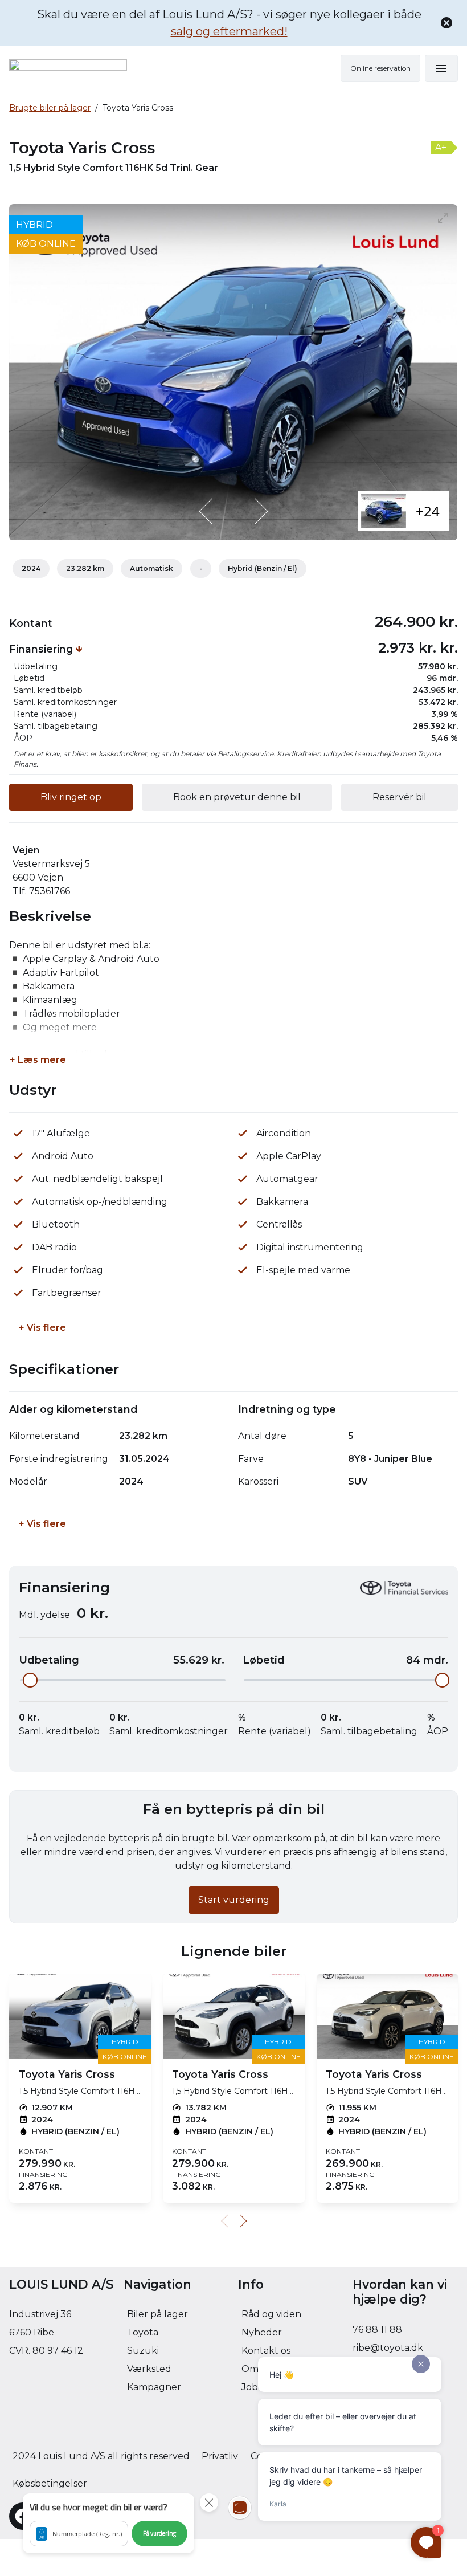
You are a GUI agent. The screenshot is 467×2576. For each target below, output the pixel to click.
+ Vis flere (42, 1328)
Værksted (149, 2369)
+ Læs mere (38, 1060)
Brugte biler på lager (50, 108)
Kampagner (154, 2387)
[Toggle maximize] (444, 217)
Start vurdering (234, 1900)
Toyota (143, 2332)
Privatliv (220, 2456)
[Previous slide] (207, 511)
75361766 (50, 891)
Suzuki (143, 2351)
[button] (108, 2523)
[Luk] (446, 23)
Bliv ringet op (71, 797)
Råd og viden (271, 2314)
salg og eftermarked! (229, 31)
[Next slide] (260, 511)
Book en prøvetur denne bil (237, 797)
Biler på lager (157, 2314)
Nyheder (262, 2332)
